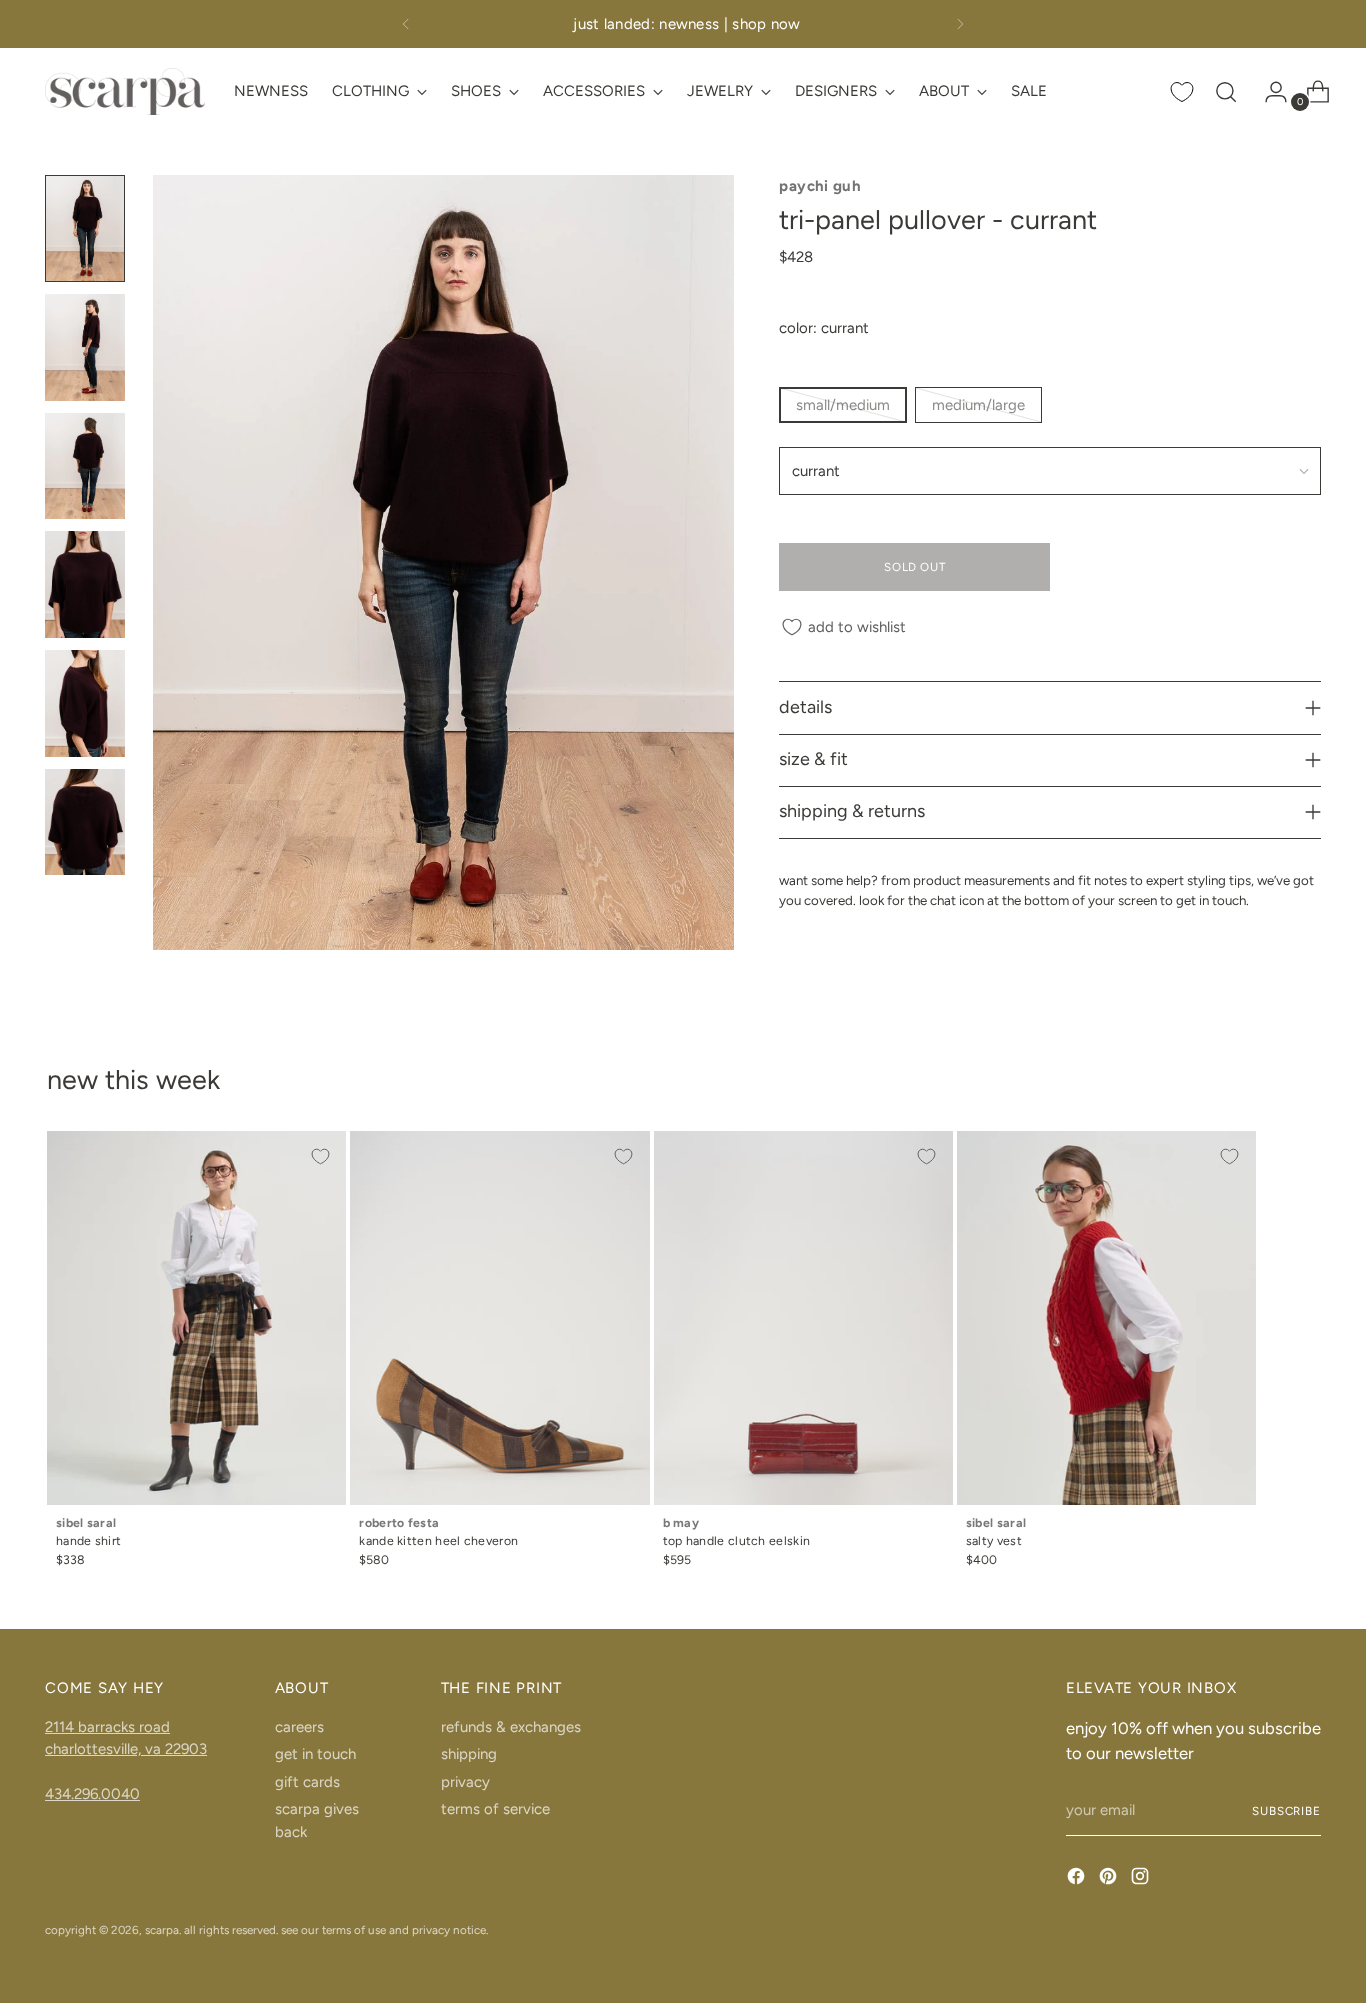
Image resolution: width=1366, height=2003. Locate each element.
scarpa (162, 1930)
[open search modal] (1226, 92)
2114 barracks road (107, 1727)
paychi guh (820, 186)
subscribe (1286, 1811)
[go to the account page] (1268, 92)
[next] (960, 24)
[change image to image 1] (85, 228)
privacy (465, 1782)
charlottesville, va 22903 (126, 1749)
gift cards (307, 1782)
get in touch (315, 1754)
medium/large (978, 405)
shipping (469, 1754)
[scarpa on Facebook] (1078, 1879)
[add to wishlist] (320, 1157)
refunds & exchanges (511, 1727)
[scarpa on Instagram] (1142, 1879)
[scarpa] (125, 91)
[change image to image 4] (85, 584)
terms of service (495, 1809)
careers (299, 1727)
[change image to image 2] (85, 347)
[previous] (406, 24)
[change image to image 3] (85, 466)
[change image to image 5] (85, 703)
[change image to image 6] (85, 822)
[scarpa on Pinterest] (1110, 1879)
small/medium (843, 405)
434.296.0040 (92, 1794)
